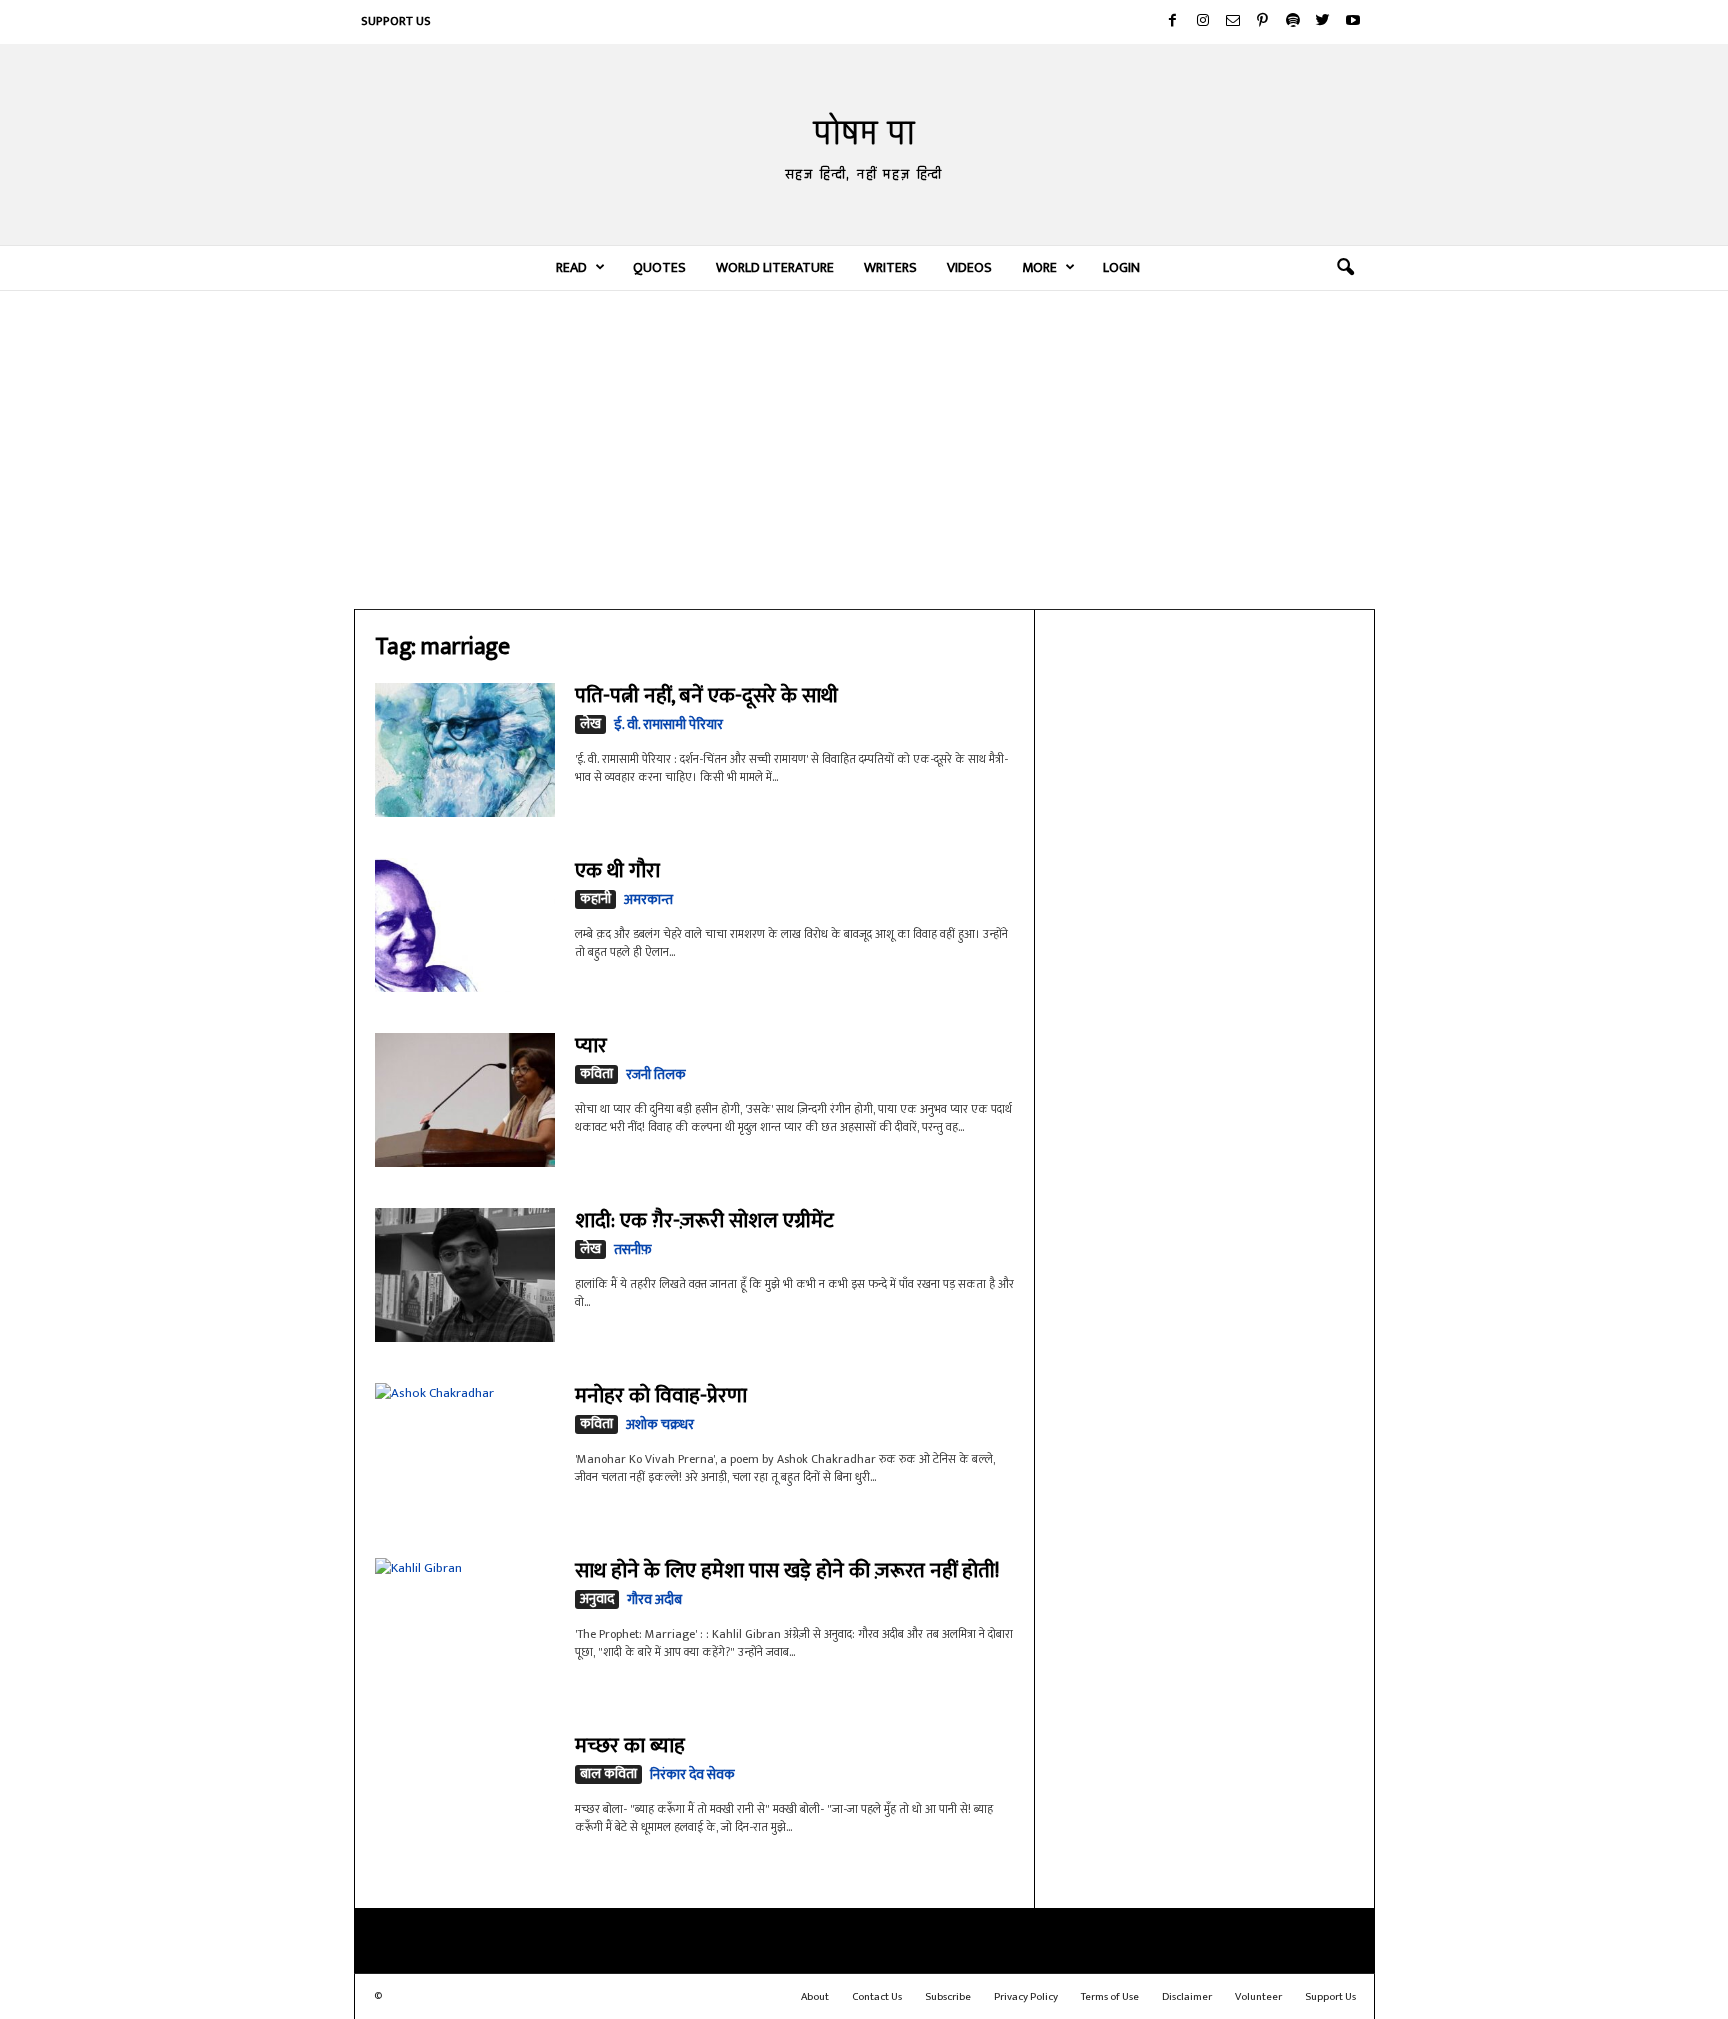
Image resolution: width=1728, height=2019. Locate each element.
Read (571, 267)
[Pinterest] (1263, 22)
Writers (890, 267)
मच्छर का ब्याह (630, 1745)
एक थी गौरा (617, 870)
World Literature (775, 267)
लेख (590, 724)
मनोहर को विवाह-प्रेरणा (661, 1395)
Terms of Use (1110, 1997)
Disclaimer (1187, 1997)
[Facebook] (1173, 22)
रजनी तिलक (656, 1074)
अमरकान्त (648, 899)
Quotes (659, 267)
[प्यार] (465, 1100)
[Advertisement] (864, 449)
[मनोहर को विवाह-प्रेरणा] (465, 1443)
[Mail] (1233, 22)
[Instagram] (1203, 22)
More (1039, 267)
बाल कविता (608, 1774)
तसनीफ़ (632, 1249)
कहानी (595, 899)
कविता (596, 1074)
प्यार (591, 1045)
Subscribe (948, 1997)
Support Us (396, 21)
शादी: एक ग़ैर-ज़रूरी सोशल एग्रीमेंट (704, 1220)
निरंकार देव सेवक (692, 1774)
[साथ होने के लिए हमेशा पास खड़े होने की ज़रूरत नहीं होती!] (465, 1618)
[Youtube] (1353, 22)
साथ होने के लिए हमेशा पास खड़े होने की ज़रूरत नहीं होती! (787, 1570)
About (815, 1997)
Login (1121, 267)
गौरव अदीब (654, 1599)
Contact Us (877, 1997)
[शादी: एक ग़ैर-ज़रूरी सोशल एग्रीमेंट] (465, 1275)
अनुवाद (597, 1599)
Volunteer (1258, 1997)
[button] (1345, 268)
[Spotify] (1293, 22)
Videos (969, 267)
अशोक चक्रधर (660, 1424)
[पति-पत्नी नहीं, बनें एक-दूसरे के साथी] (465, 750)
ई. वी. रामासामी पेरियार (668, 724)
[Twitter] (1323, 22)
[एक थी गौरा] (465, 925)
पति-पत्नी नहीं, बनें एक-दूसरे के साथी (706, 695)
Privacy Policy (1026, 1997)
